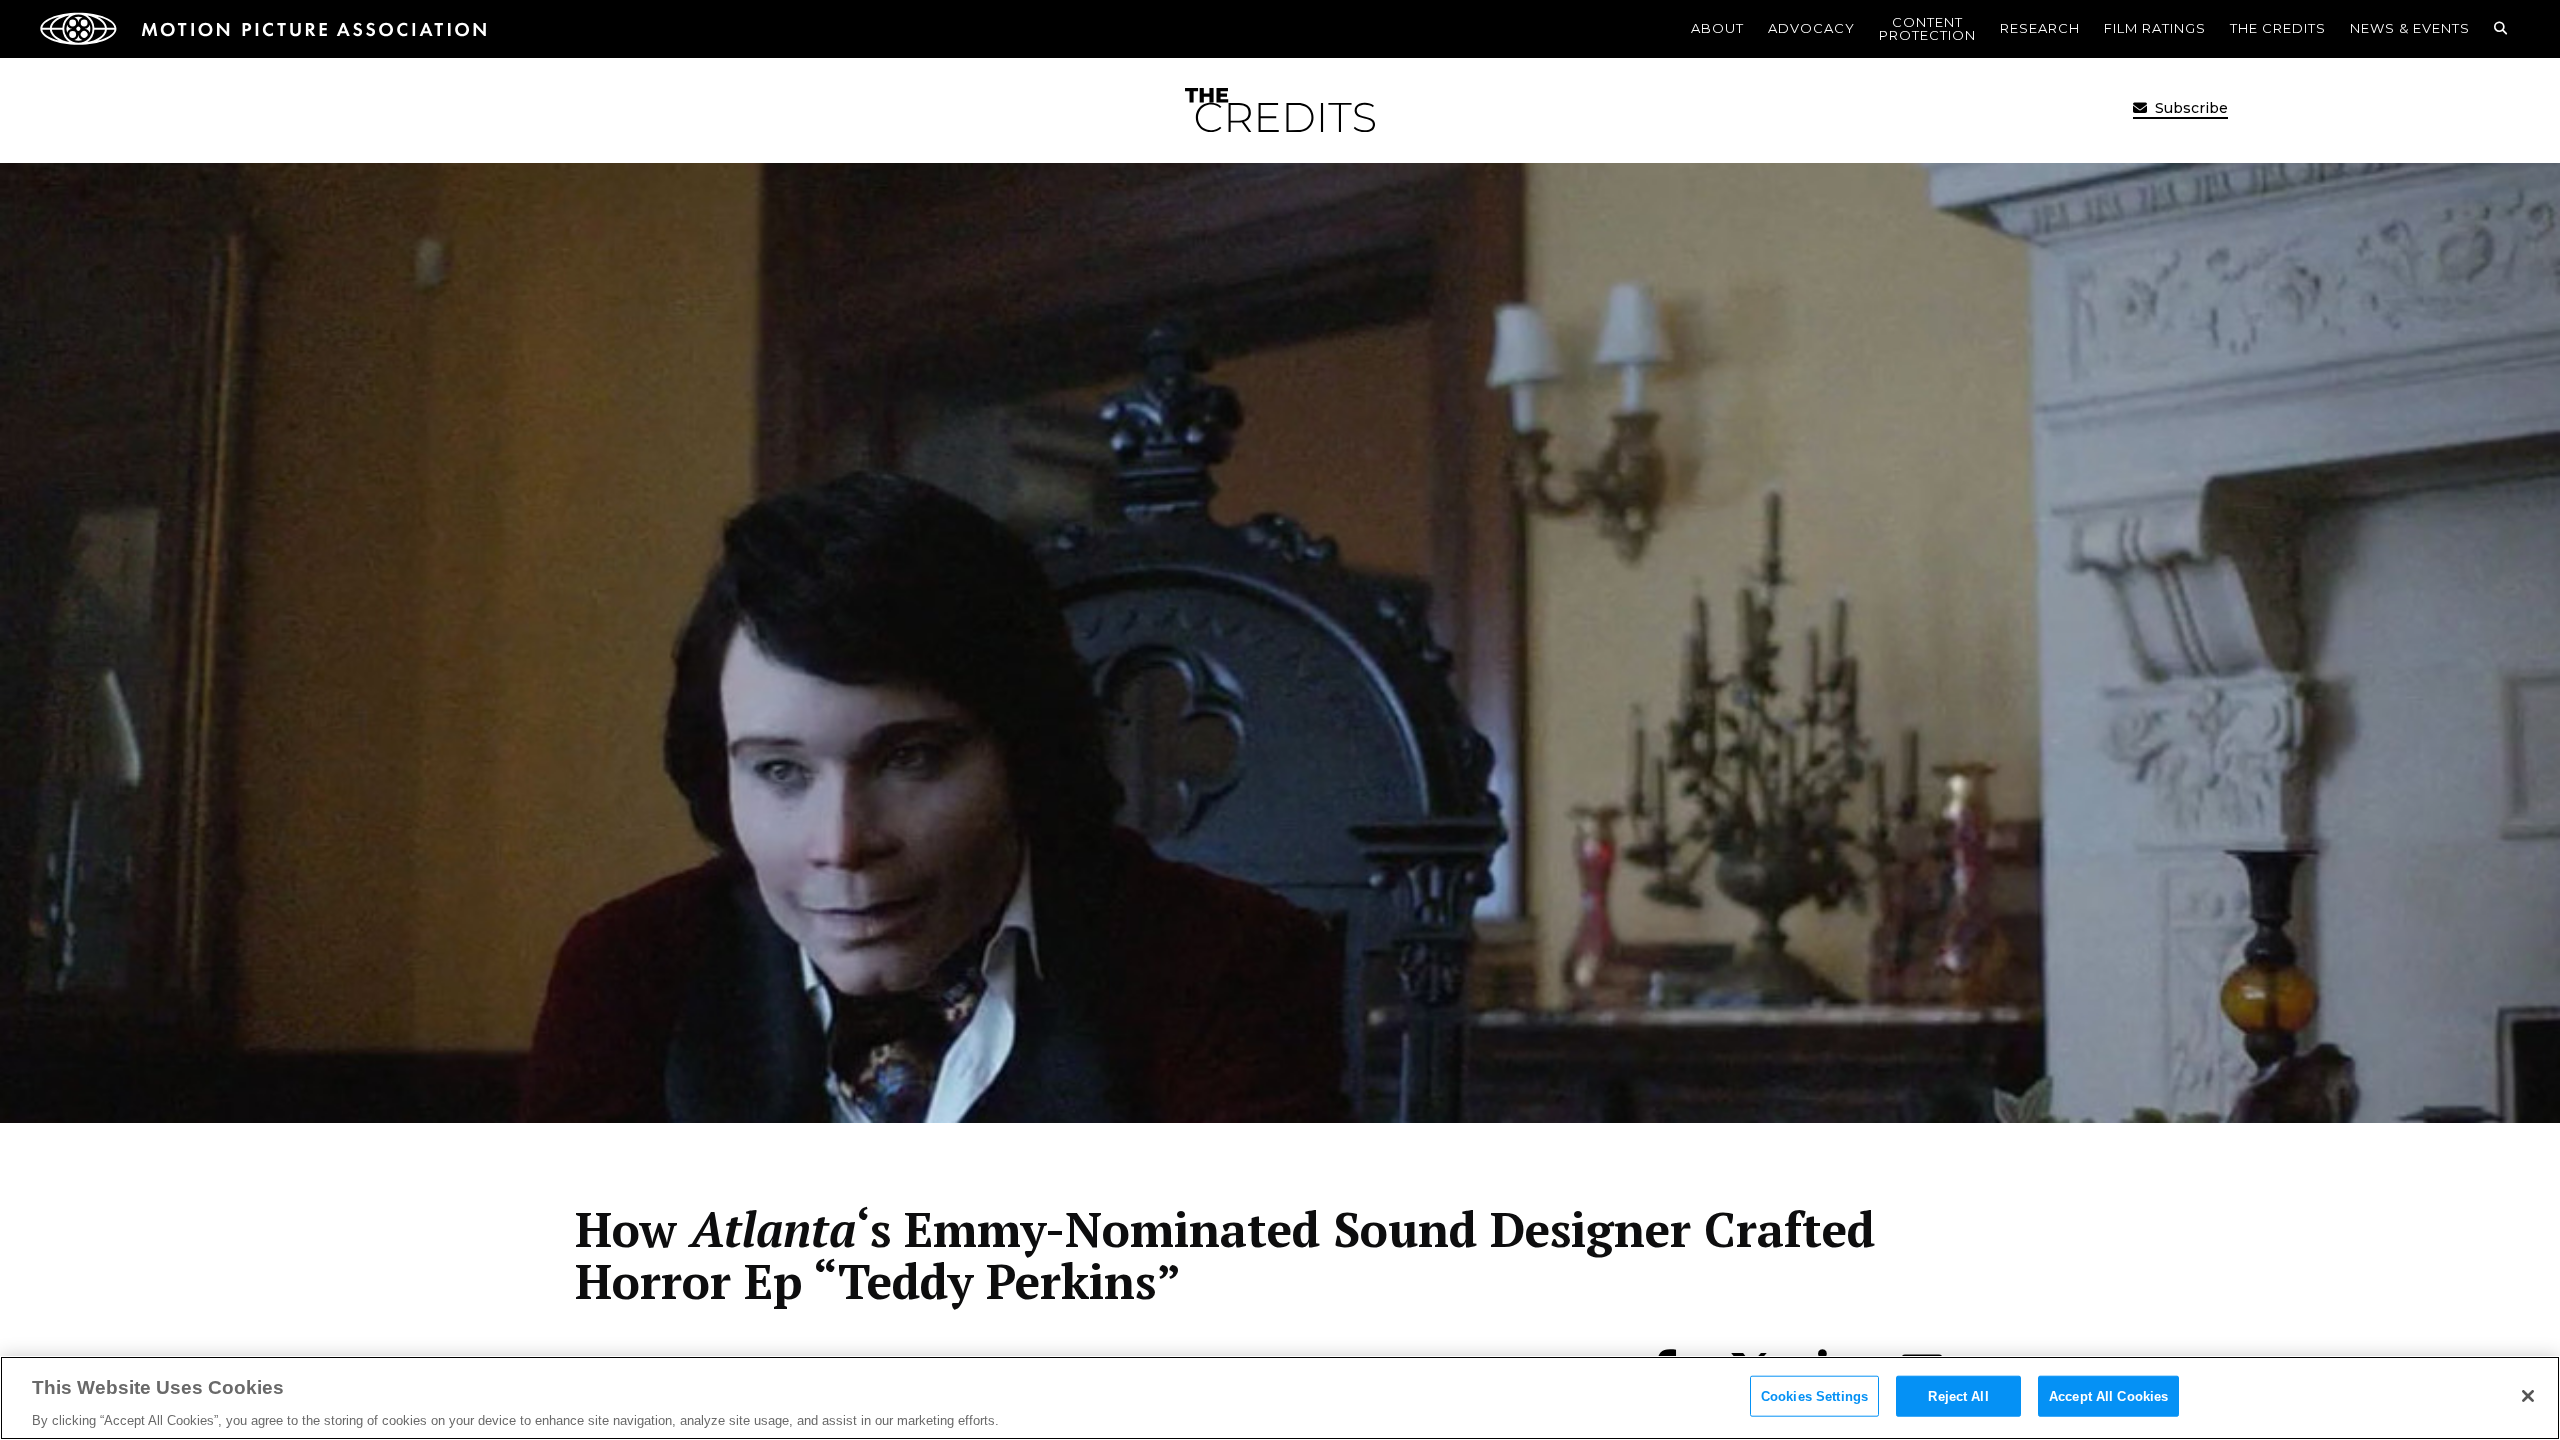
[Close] (2528, 1396)
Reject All (1958, 1395)
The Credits (2278, 28)
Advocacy (1811, 28)
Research (2040, 28)
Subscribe (2189, 108)
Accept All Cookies (2108, 1395)
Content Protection (1927, 28)
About (1717, 28)
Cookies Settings (1814, 1395)
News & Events (2410, 28)
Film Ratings (2155, 28)
